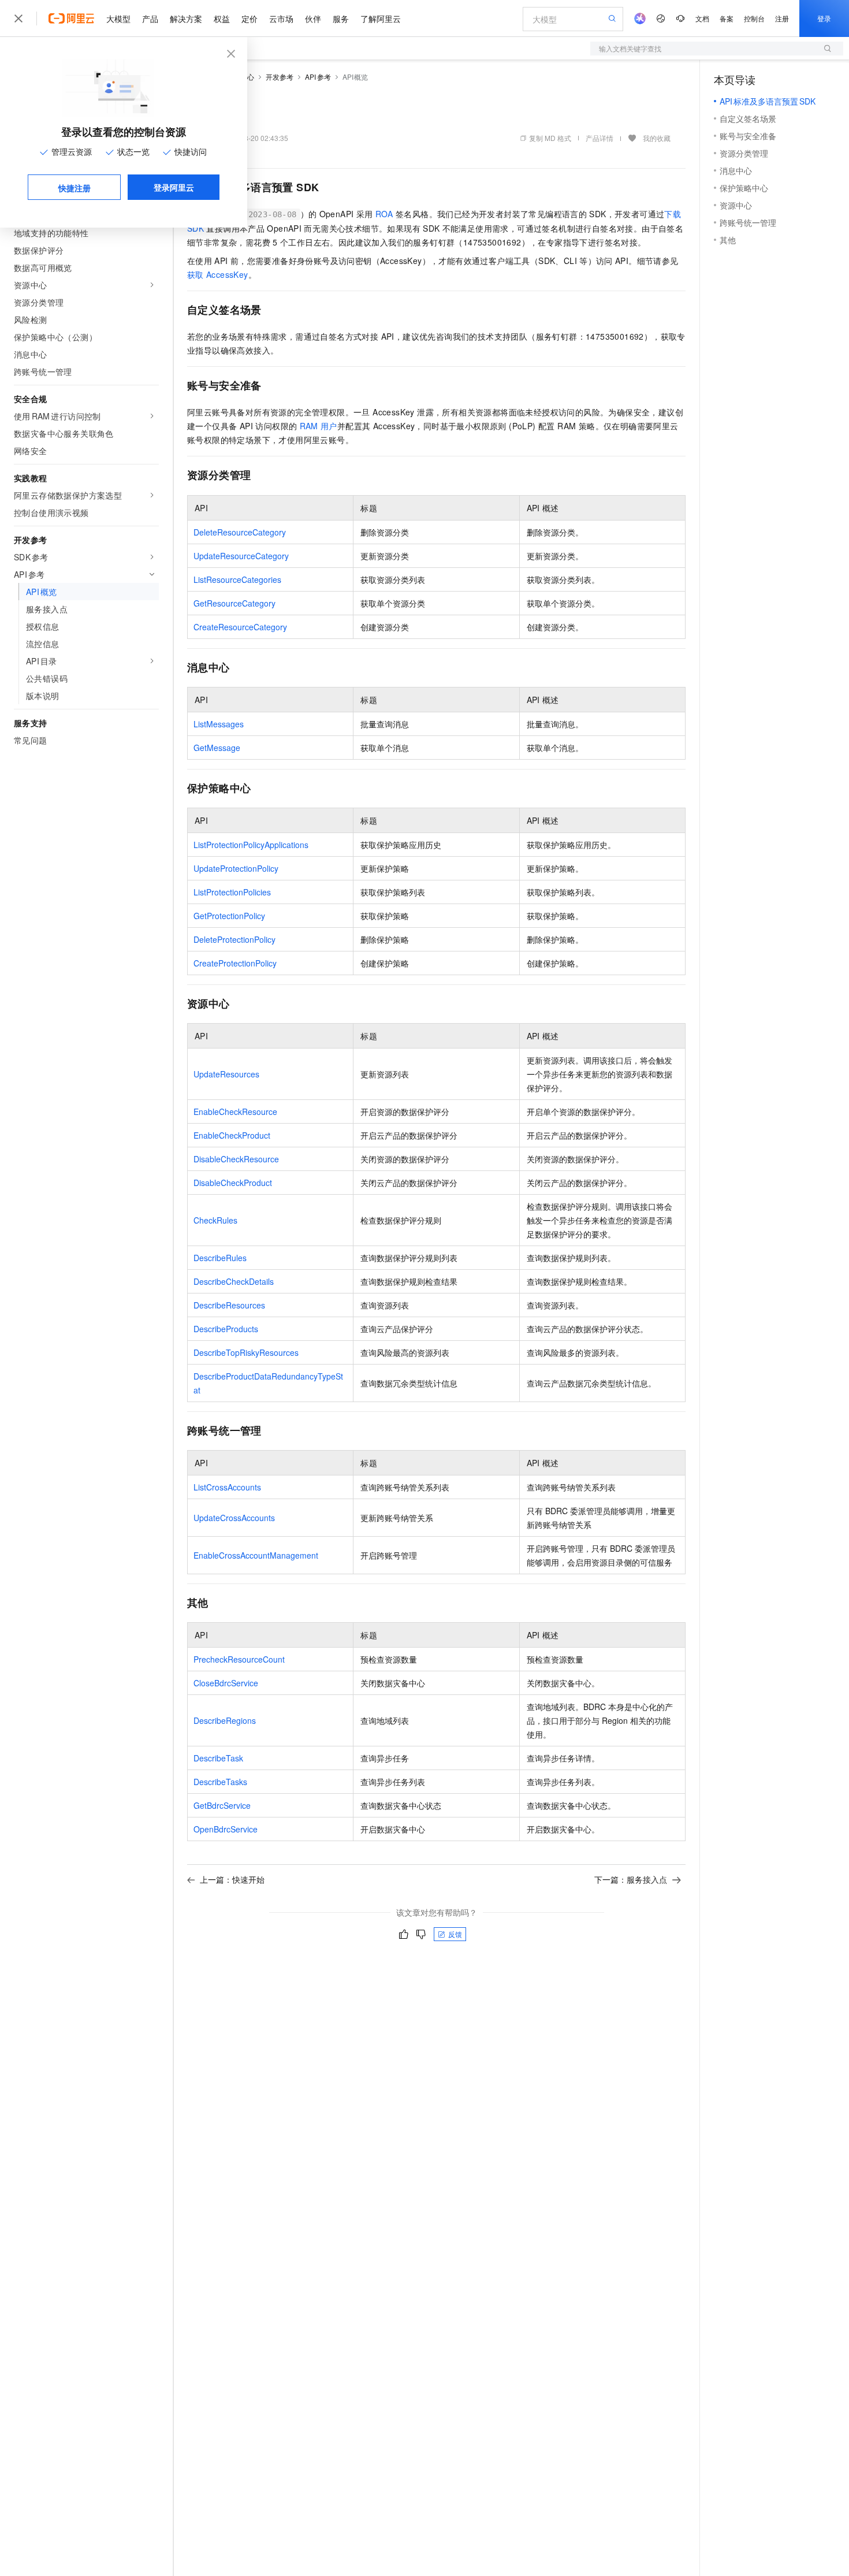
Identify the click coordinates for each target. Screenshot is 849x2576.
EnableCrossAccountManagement (256, 1555)
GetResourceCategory (234, 603)
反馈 (455, 1934)
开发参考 (280, 77)
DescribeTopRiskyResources (246, 1352)
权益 (222, 18)
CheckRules (215, 1220)
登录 (824, 18)
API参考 (318, 77)
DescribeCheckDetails (234, 1281)
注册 (782, 18)
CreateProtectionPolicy (235, 963)
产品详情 (599, 138)
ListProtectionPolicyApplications (251, 845)
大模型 (118, 18)
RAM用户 (319, 426)
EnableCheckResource (235, 1112)
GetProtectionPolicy (229, 916)
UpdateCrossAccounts (234, 1518)
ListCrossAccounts (227, 1487)
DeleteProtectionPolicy (234, 939)
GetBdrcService (222, 1805)
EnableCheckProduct (232, 1135)
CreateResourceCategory (240, 627)
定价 (250, 18)
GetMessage (217, 748)
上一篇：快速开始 (232, 1879)
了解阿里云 (381, 18)
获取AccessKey (218, 274)
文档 (702, 18)
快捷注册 (75, 188)
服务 (341, 18)
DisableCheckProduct (233, 1183)
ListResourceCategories (237, 579)
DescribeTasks (220, 1782)
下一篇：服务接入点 (631, 1879)
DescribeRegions (225, 1720)
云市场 (281, 18)
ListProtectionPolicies (232, 892)
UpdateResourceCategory (241, 556)
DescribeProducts (226, 1329)
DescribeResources (229, 1305)
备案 (727, 18)
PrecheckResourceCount (239, 1659)
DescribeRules (220, 1258)
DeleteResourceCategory (240, 532)
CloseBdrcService (226, 1683)
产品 (150, 18)
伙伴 (313, 18)
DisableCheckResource (236, 1159)
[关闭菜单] (18, 18)
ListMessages (219, 724)
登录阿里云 (174, 187)
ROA (384, 214)
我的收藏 (657, 138)
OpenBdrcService (226, 1829)
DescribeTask (218, 1758)
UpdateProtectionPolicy (236, 868)
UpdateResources (226, 1074)
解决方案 (186, 18)
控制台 (754, 18)
